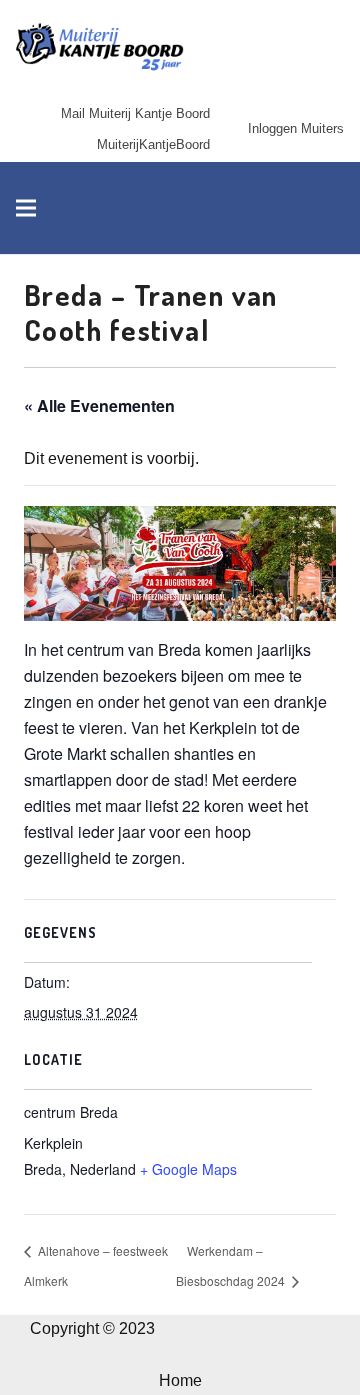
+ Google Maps (188, 1169)
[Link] (100, 48)
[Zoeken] (333, 208)
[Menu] (26, 208)
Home (180, 1380)
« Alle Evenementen (99, 405)
